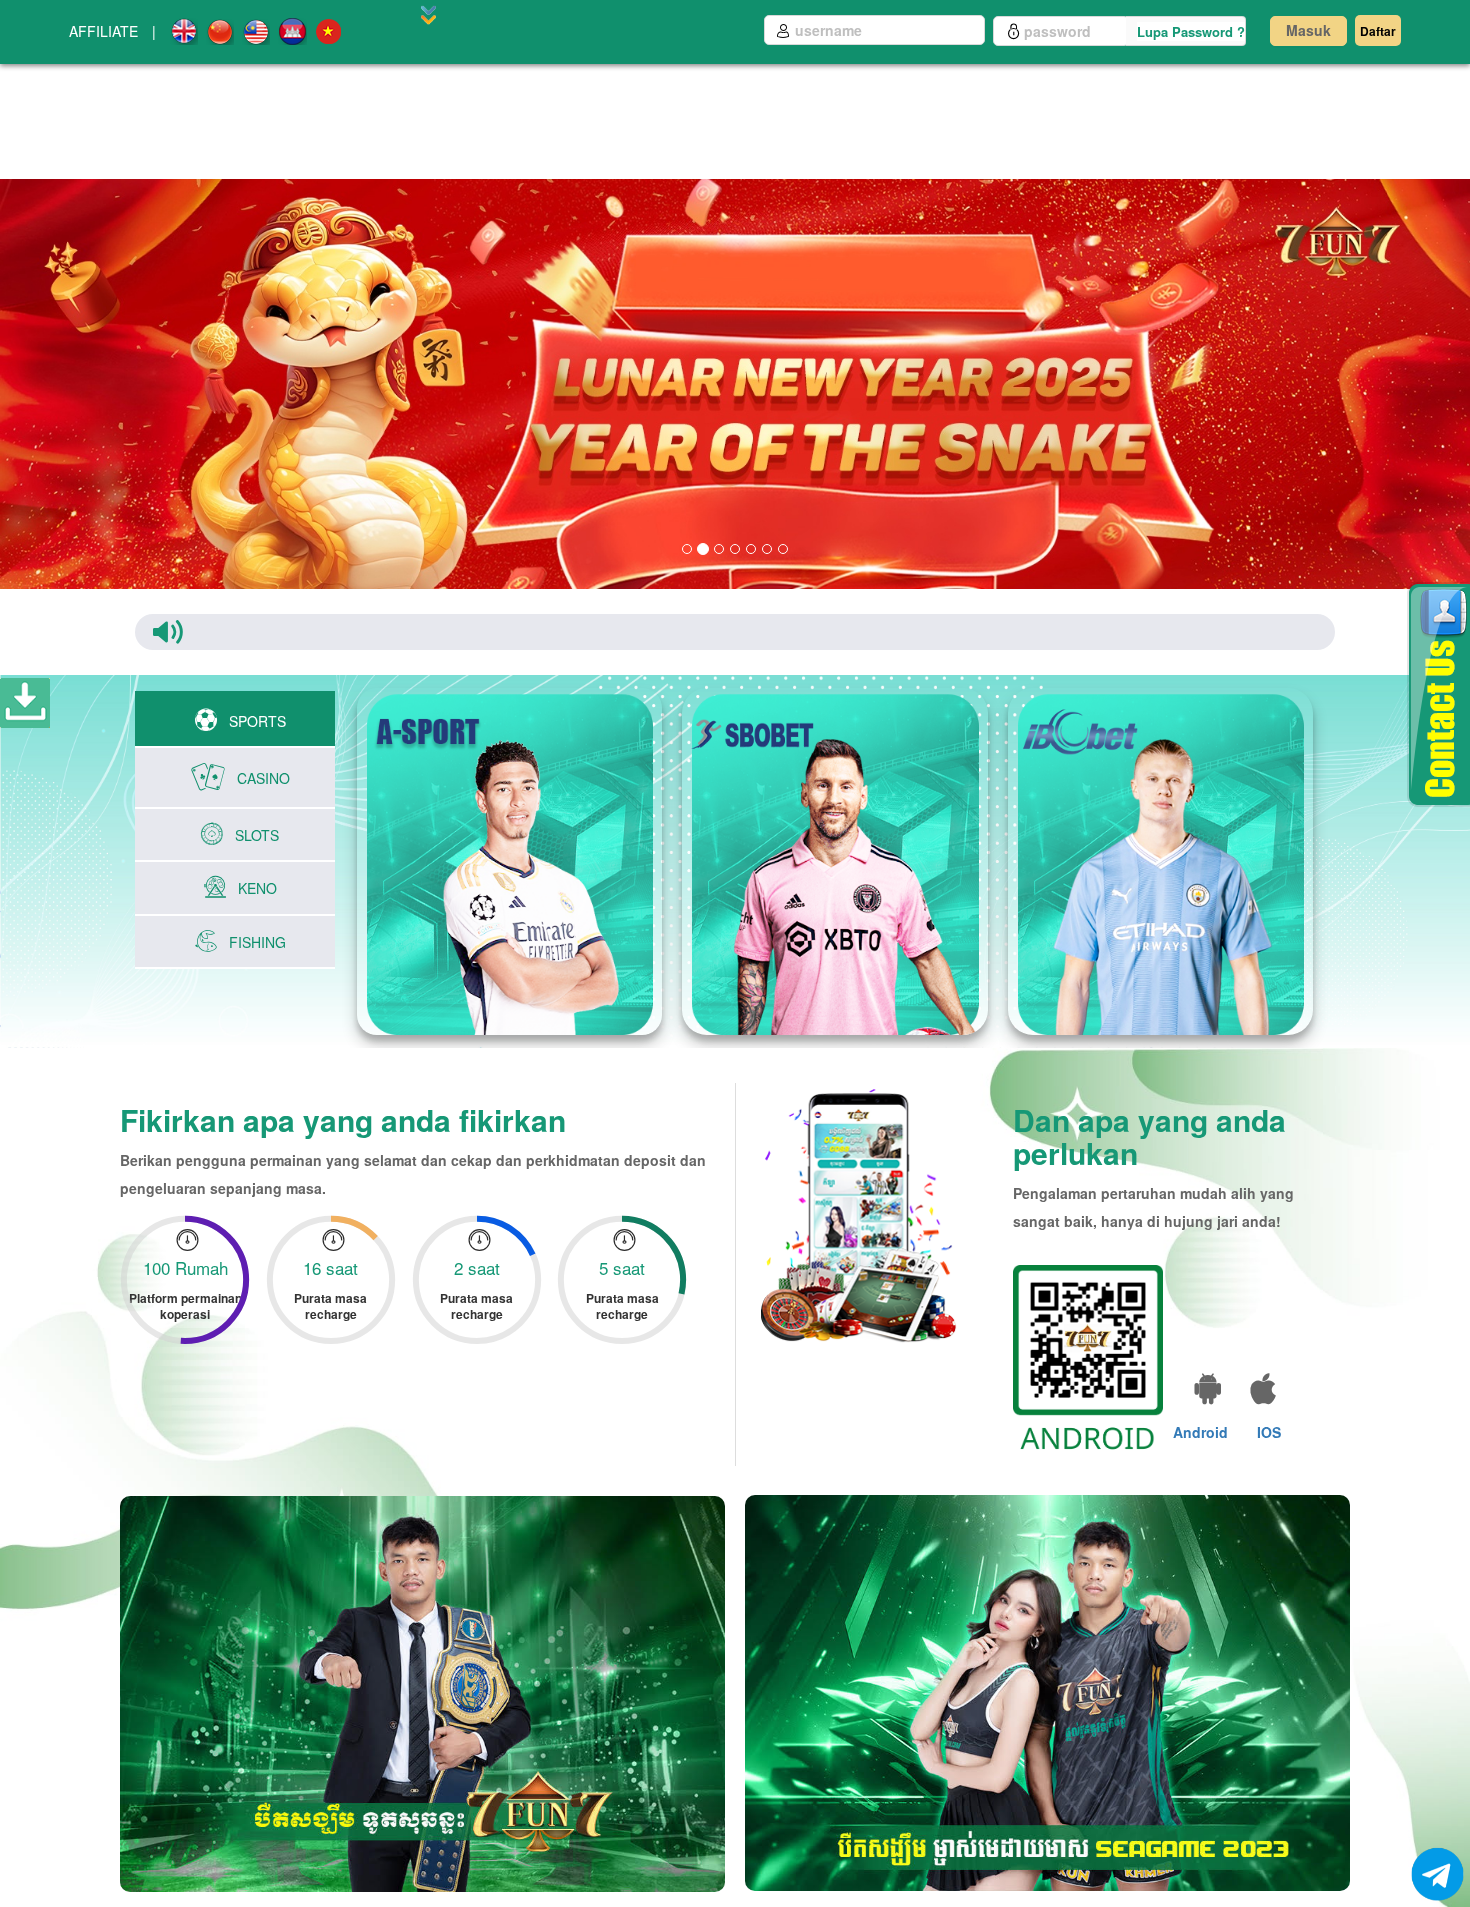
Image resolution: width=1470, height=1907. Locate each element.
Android (1200, 1432)
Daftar (1378, 31)
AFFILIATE (103, 31)
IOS (1269, 1432)
